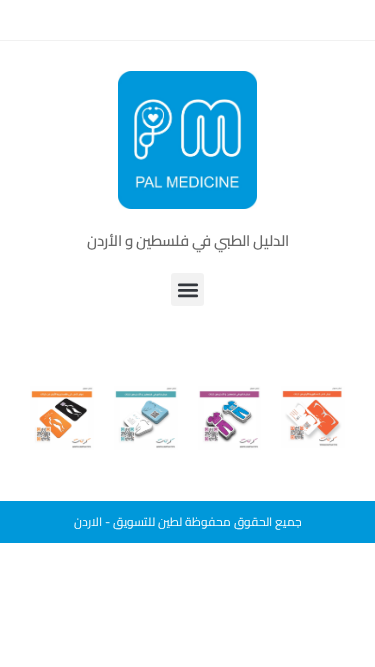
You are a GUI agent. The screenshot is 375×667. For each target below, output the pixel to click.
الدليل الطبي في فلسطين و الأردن (188, 240)
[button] (187, 289)
